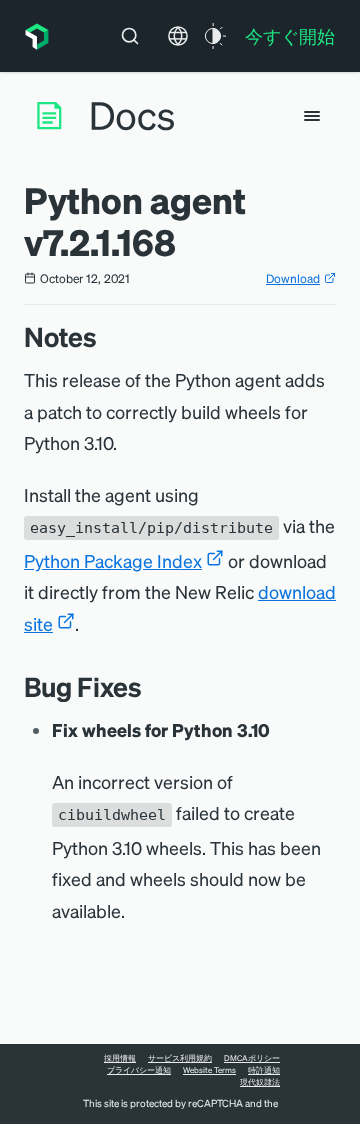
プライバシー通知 (139, 1070)
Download (293, 278)
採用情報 (120, 1058)
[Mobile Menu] (312, 116)
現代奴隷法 (260, 1082)
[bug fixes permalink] (152, 686)
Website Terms (209, 1070)
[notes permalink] (107, 336)
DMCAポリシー (252, 1058)
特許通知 (264, 1070)
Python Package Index (113, 560)
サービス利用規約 (180, 1058)
